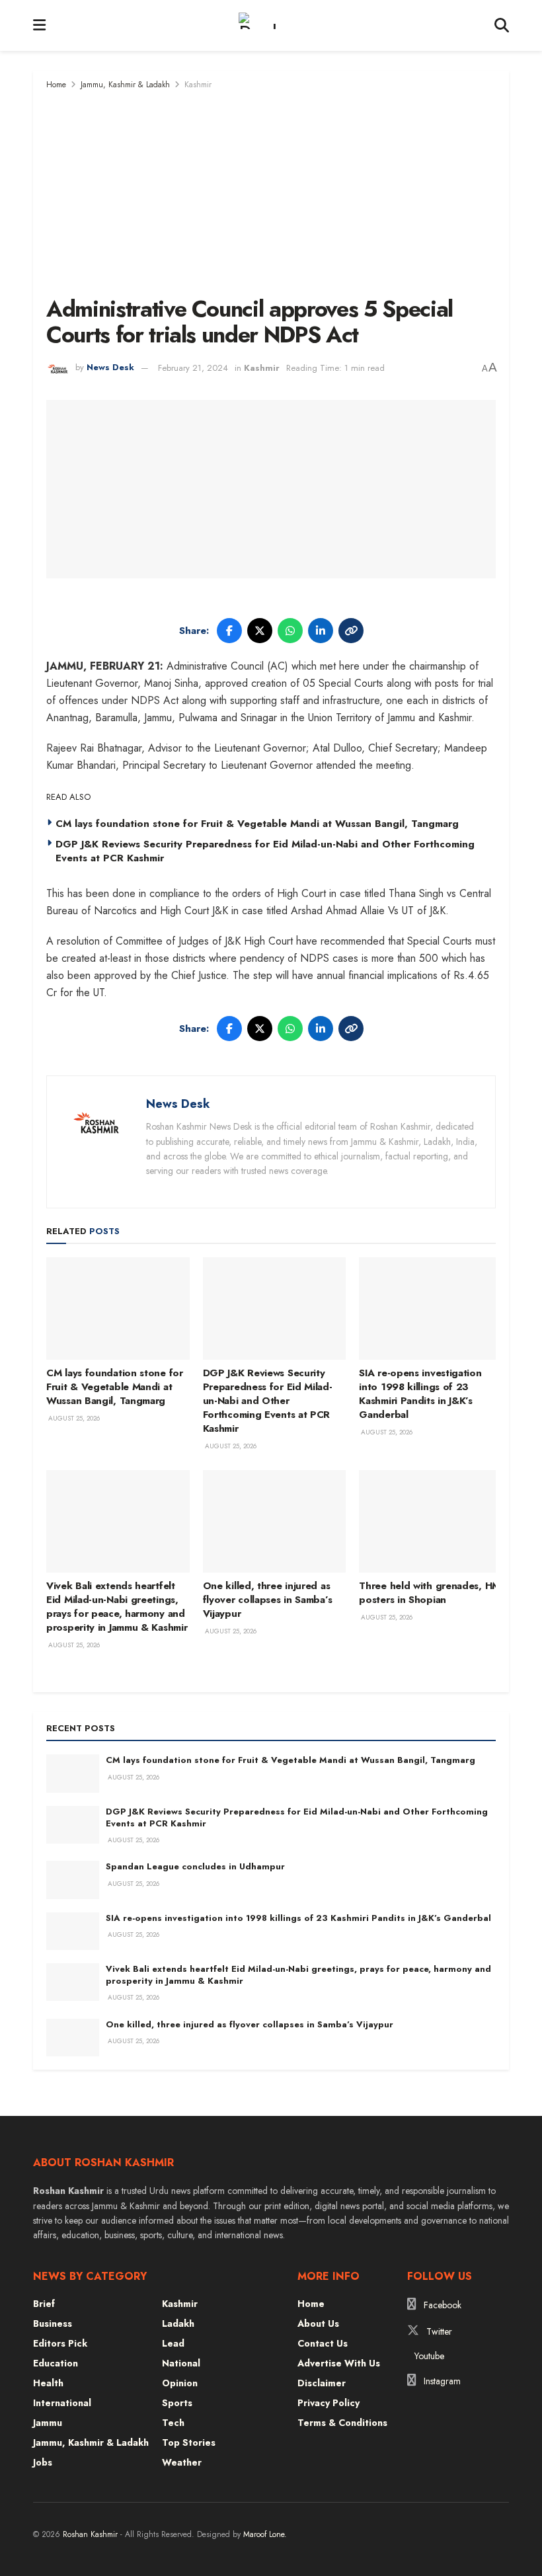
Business (53, 2323)
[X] (260, 631)
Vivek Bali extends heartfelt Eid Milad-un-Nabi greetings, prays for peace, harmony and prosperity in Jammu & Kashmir (117, 1607)
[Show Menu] (39, 25)
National (181, 2363)
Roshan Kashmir (90, 2534)
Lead (173, 2343)
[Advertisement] (271, 191)
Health (48, 2383)
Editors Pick (60, 2343)
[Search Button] (502, 25)
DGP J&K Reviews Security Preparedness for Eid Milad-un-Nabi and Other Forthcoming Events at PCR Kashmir (265, 851)
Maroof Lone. (265, 2534)
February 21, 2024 (193, 368)
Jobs (43, 2462)
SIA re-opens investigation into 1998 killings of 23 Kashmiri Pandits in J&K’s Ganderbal (420, 1394)
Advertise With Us (339, 2363)
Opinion (180, 2383)
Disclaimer (322, 2383)
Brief (44, 2304)
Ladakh (178, 2323)
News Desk (110, 368)
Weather (182, 2462)
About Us (318, 2323)
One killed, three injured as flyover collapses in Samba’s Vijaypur (268, 1600)
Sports (177, 2403)
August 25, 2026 (73, 1418)
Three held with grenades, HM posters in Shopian (430, 1593)
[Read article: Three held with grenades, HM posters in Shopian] (431, 1521)
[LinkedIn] (321, 631)
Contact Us (323, 2343)
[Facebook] (229, 631)
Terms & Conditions (342, 2423)
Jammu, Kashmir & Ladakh (125, 85)
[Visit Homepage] (270, 26)
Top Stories (189, 2442)
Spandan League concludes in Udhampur (195, 1866)
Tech (173, 2423)
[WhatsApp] (290, 631)
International (62, 2403)
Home (56, 85)
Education (56, 2363)
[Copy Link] (351, 631)
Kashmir (198, 85)
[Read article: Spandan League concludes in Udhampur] (73, 1880)
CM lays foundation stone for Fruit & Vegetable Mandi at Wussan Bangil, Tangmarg (257, 824)
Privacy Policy (329, 2403)
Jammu (48, 2423)
